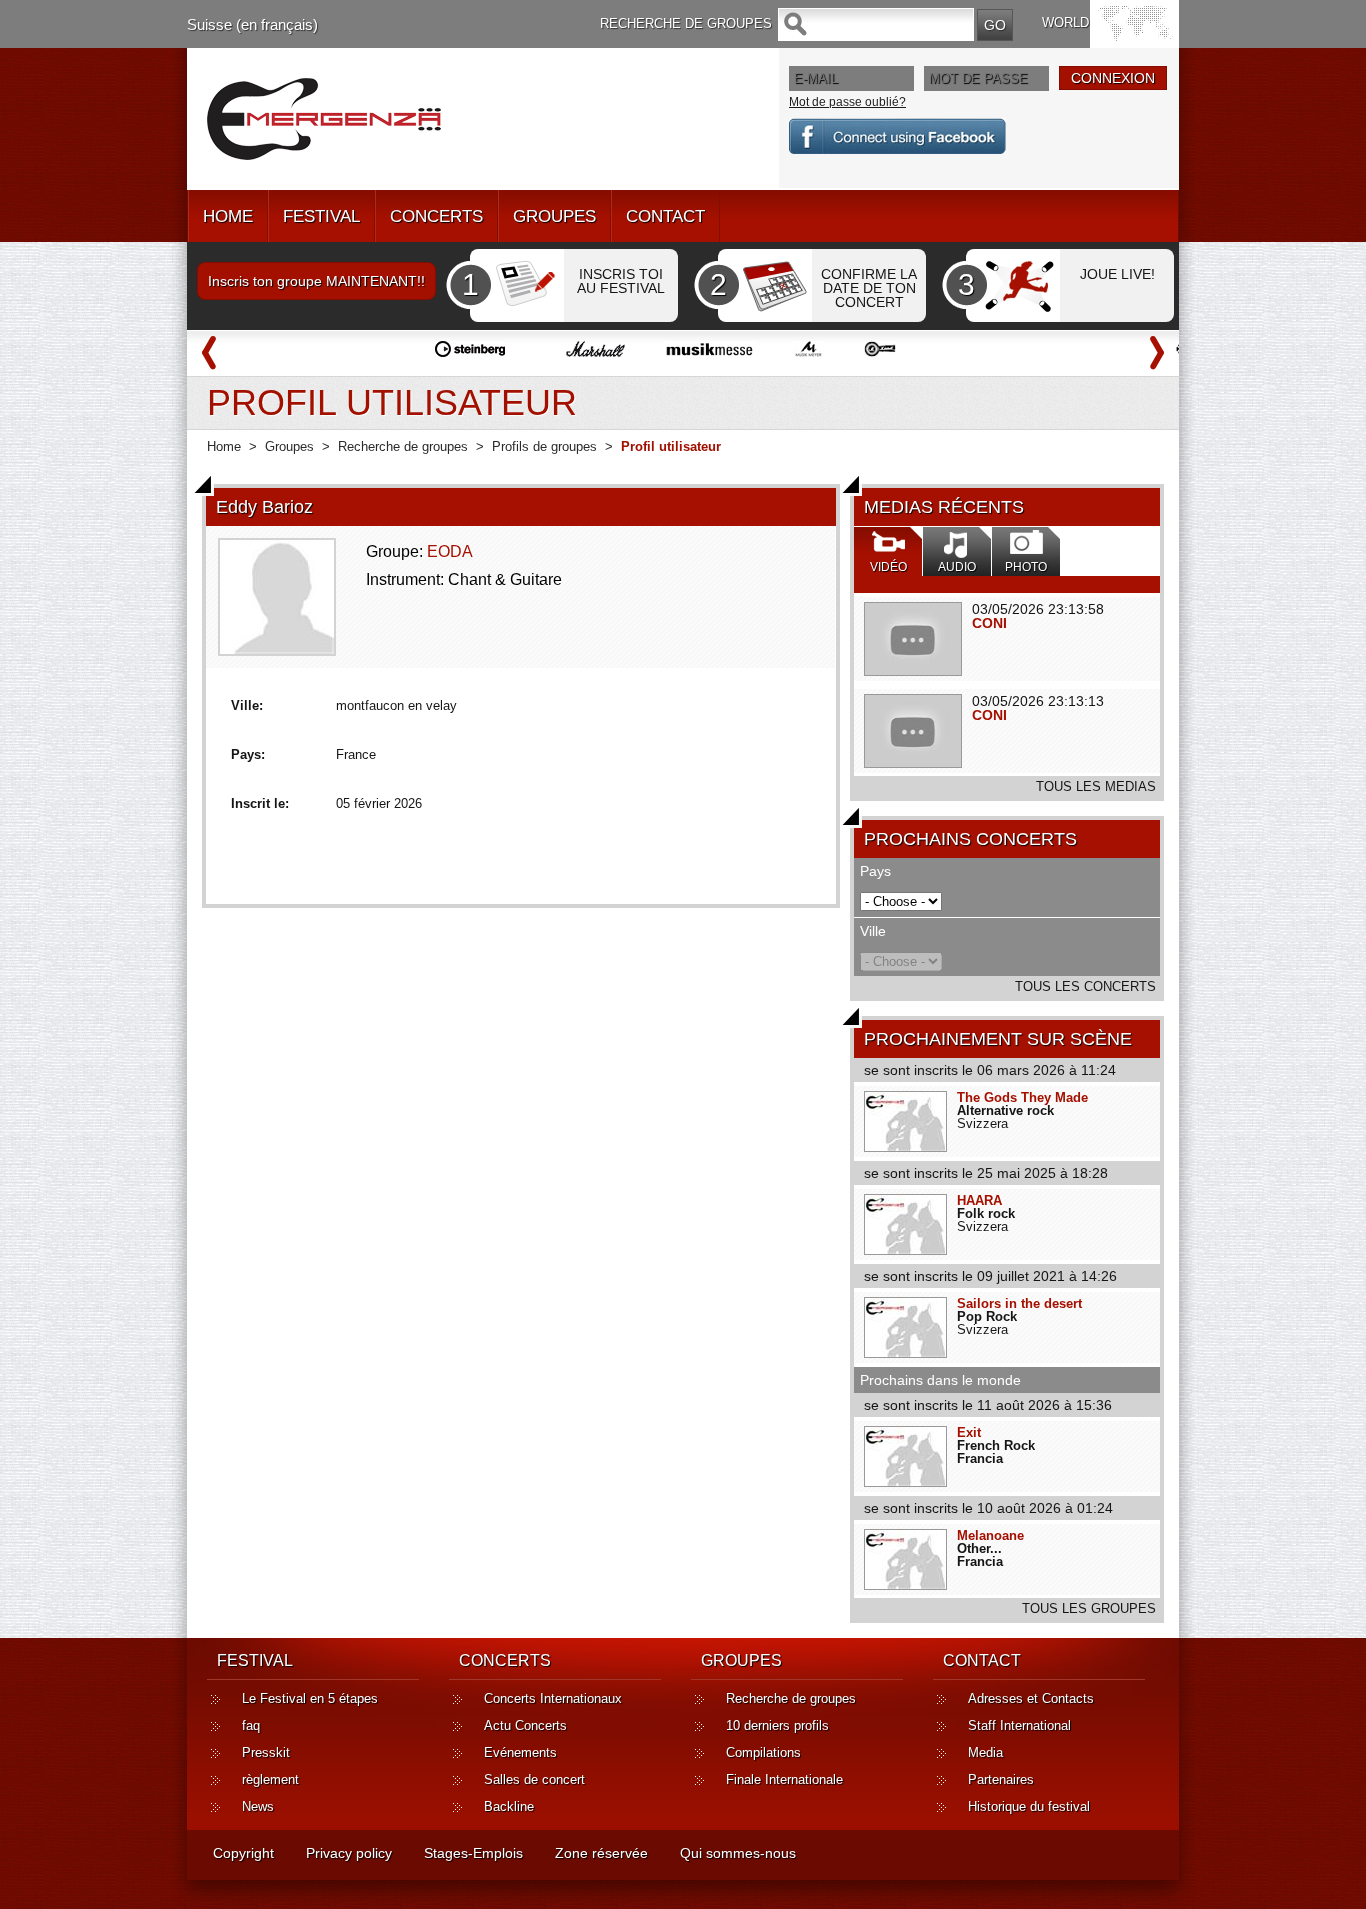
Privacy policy (349, 1853)
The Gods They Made (1022, 1097)
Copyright (243, 1853)
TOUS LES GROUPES (1089, 1608)
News (258, 1806)
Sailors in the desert (1019, 1303)
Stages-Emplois (473, 1853)
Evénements (520, 1752)
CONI (989, 623)
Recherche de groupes (403, 446)
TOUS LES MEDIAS (1096, 786)
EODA (450, 551)
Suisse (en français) (252, 24)
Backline (509, 1806)
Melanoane (990, 1535)
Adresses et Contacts (1031, 1698)
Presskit (266, 1752)
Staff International (1019, 1725)
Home (224, 446)
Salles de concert (534, 1779)
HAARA (979, 1200)
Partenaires (1001, 1779)
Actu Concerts (525, 1725)
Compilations (763, 1752)
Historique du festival (1029, 1806)
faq (251, 1725)
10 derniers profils (777, 1725)
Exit (969, 1432)
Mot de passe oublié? (847, 102)
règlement (270, 1779)
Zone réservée (601, 1853)
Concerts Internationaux (553, 1698)
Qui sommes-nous (738, 1853)
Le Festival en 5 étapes (310, 1698)
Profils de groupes (544, 446)
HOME (228, 216)
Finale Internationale (784, 1779)
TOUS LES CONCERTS (1085, 986)
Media (985, 1752)
